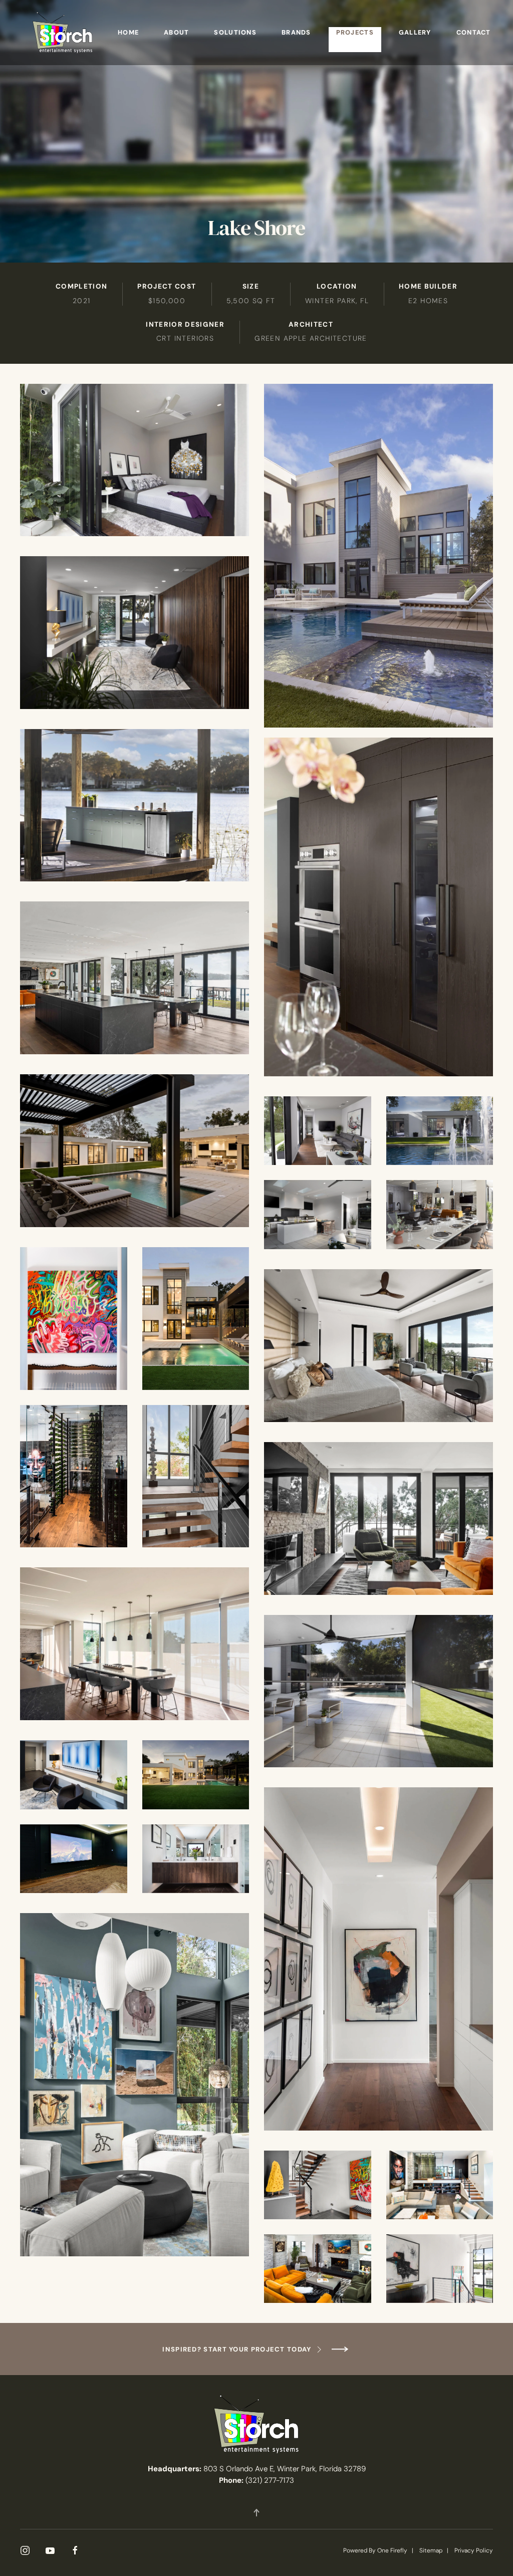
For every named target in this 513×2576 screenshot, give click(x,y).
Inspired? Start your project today (237, 2349)
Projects (355, 32)
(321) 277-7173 (270, 2480)
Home (128, 32)
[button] (256, 2513)
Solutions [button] (235, 32)
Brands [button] (296, 32)
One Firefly (392, 2550)
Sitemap (431, 2550)
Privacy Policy (474, 2550)
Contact (474, 32)
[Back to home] (63, 33)
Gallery (415, 32)
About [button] (176, 32)
